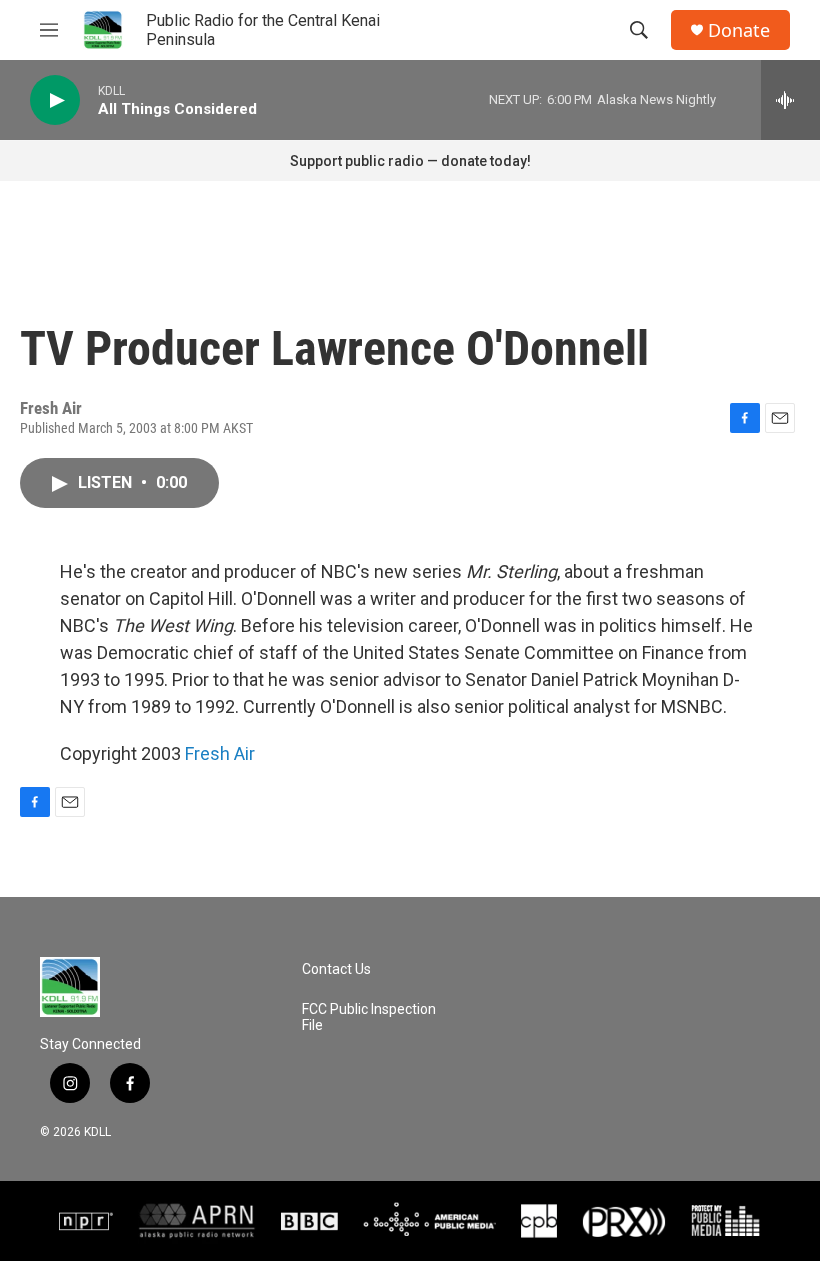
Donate (739, 30)
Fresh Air (220, 753)
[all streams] (790, 100)
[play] (55, 100)
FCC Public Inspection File (369, 1017)
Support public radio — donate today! (410, 161)
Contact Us (336, 969)
